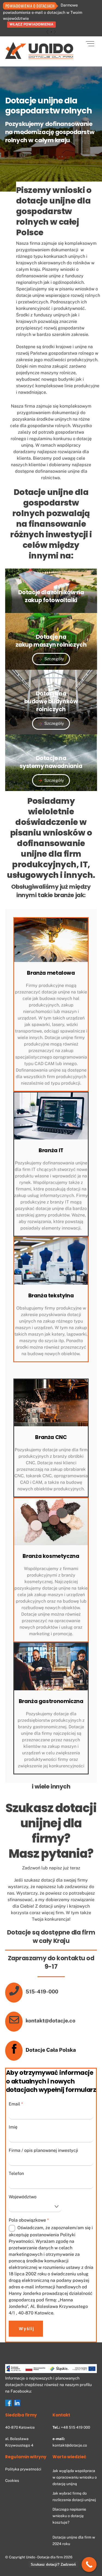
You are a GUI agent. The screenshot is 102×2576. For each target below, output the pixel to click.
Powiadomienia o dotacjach (30, 6)
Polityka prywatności (23, 2469)
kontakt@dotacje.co (70, 2445)
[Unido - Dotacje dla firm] (39, 57)
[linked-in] (17, 2403)
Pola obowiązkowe (29, 2220)
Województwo (23, 2197)
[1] (51, 32)
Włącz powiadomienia (31, 24)
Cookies (12, 2480)
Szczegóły (54, 659)
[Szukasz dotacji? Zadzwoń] (89, 2564)
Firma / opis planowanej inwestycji (43, 2150)
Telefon (16, 2173)
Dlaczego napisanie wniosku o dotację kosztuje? (69, 2516)
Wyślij (27, 2329)
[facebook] (8, 2403)
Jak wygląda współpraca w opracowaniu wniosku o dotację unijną (75, 2477)
